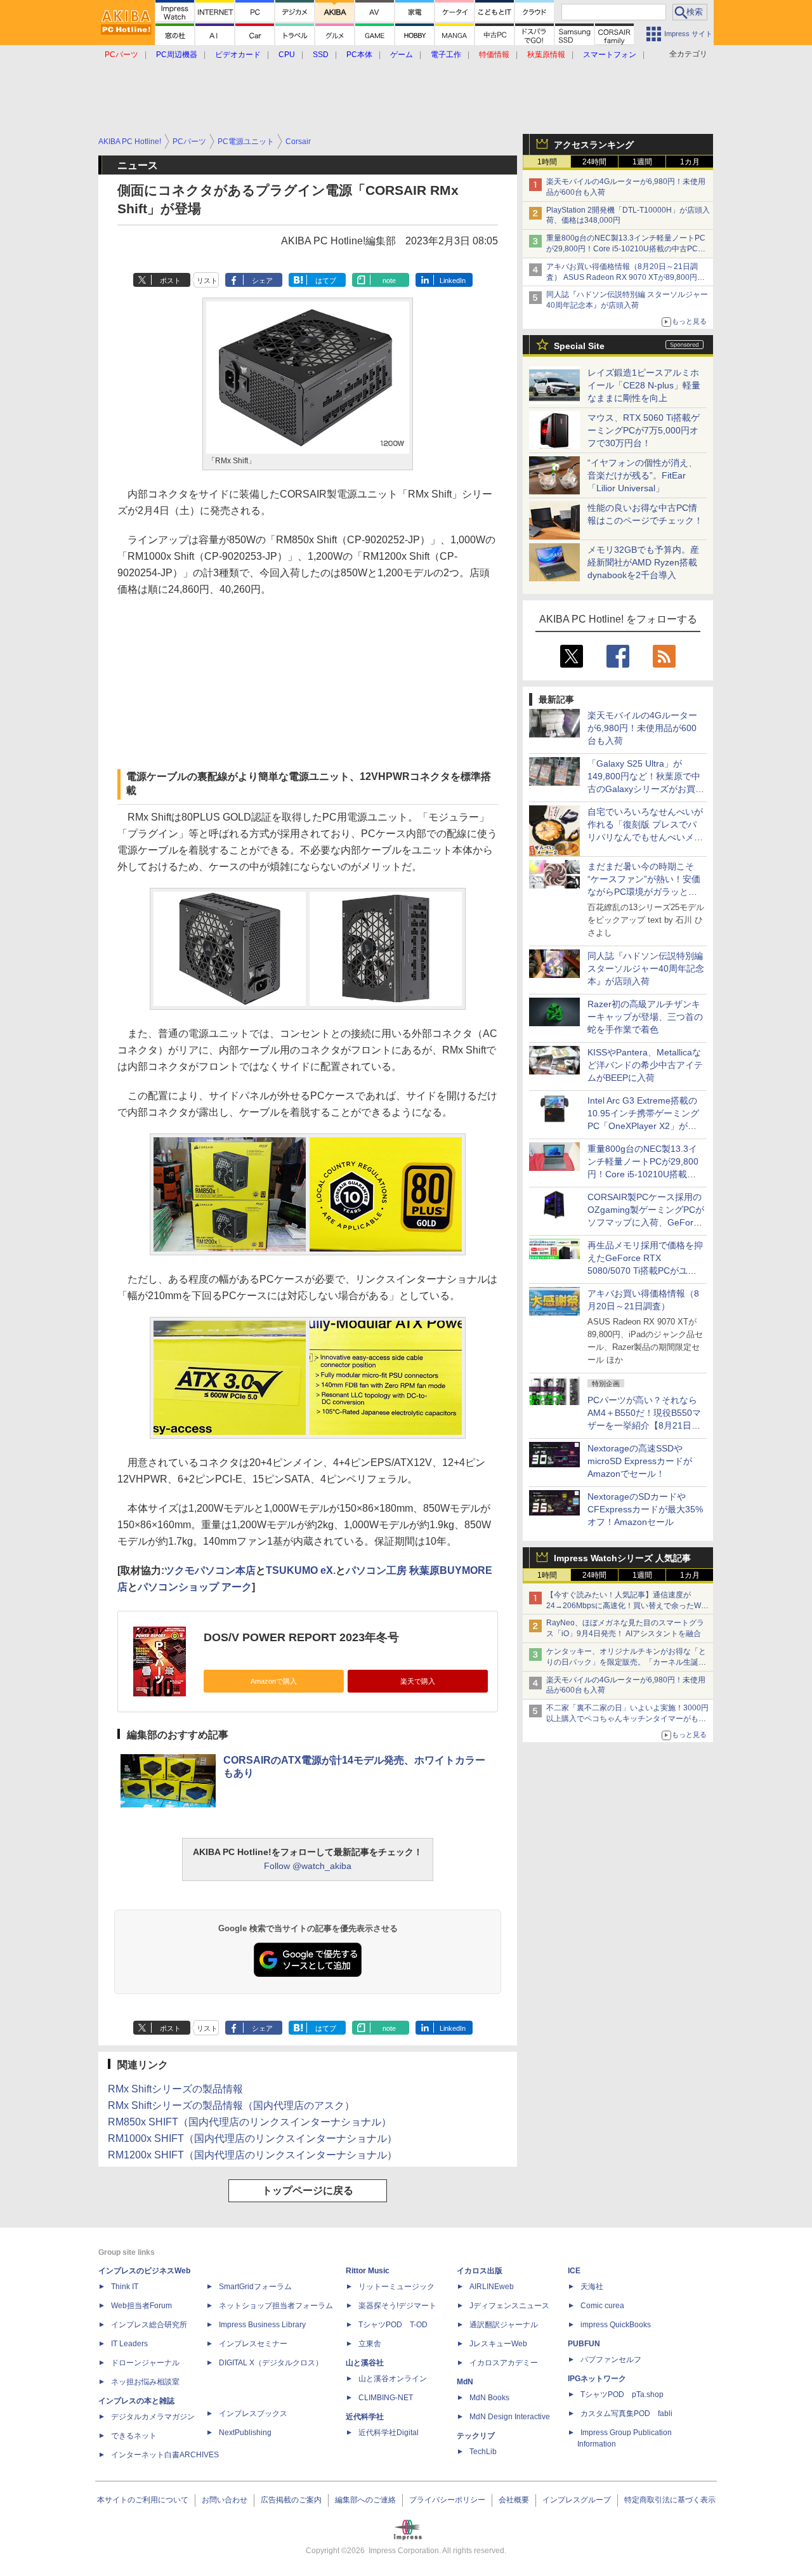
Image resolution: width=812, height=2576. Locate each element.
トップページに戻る (308, 2190)
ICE (574, 2271)
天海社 (592, 2287)
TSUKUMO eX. (301, 1570)
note (389, 281)
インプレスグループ (577, 2500)
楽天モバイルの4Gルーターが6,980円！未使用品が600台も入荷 (642, 728)
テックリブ (476, 2436)
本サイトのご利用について (143, 2500)
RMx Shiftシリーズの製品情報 (175, 2089)
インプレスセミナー (253, 2344)
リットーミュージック (396, 2287)
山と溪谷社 (365, 2363)
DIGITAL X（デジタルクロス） (271, 2363)
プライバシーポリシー (447, 2500)
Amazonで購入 (274, 1681)
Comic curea (602, 2306)
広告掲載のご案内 (291, 2500)
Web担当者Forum (141, 2306)
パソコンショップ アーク (195, 1587)
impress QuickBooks (616, 2325)
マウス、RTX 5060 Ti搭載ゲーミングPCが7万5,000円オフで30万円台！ (644, 430)
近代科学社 (365, 2417)
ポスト (170, 281)
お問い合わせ (225, 2500)
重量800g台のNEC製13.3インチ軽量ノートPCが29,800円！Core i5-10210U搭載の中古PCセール (626, 249)
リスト (207, 281)
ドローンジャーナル (145, 2363)
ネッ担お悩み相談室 (145, 2382)
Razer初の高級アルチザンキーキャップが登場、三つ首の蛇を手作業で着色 (645, 1017)
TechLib (483, 2452)
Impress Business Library (262, 2325)
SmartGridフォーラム (255, 2287)
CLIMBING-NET (386, 2398)
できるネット (134, 2436)
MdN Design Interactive (510, 2417)
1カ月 (690, 162)
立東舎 (370, 2344)
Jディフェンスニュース (509, 2306)
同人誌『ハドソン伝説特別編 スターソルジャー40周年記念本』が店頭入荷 (646, 968)
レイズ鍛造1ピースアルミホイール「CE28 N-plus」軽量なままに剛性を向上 (644, 385)
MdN (465, 2382)
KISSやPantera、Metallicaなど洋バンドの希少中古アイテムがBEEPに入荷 (645, 1065)
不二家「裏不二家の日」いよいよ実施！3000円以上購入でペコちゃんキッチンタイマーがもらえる (627, 1719)
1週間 (642, 162)
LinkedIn (453, 281)
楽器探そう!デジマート (397, 2306)
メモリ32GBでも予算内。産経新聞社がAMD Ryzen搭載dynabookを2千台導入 (643, 562)
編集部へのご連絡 (365, 2500)
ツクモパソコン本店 (210, 1570)
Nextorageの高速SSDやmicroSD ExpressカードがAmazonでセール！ (640, 1461)
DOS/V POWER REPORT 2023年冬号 (301, 1637)
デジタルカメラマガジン (153, 2417)
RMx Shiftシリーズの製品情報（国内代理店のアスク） (231, 2105)
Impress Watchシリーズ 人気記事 (622, 1558)
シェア (262, 281)
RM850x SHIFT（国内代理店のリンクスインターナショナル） (250, 2122)
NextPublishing (245, 2433)
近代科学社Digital (389, 2433)
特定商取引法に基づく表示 (670, 2500)
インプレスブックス (253, 2414)
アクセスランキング (594, 145)
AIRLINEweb (492, 2287)
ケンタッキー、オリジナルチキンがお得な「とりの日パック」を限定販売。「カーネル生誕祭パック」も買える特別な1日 (626, 1662)
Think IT (125, 2287)
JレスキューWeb (498, 2344)
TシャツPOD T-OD (393, 2325)
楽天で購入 (418, 1681)
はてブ (326, 281)
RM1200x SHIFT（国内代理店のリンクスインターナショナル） (252, 2155)
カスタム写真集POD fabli (626, 2414)
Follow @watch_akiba (308, 1866)
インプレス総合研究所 (149, 2325)
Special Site (579, 346)
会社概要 (514, 2500)
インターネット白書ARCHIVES (165, 2455)
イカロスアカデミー (504, 2363)
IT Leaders (129, 2344)
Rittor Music (368, 2271)
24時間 (594, 162)
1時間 (547, 162)
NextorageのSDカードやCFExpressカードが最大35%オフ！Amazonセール (645, 1509)
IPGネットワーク (597, 2379)
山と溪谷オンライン (393, 2379)
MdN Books (489, 2398)
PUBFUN (584, 2344)
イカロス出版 (480, 2271)
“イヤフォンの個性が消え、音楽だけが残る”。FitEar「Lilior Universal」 (642, 475)
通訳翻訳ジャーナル (504, 2325)
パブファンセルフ (611, 2360)
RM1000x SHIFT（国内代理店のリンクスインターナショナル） (252, 2138)
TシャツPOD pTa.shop (622, 2394)
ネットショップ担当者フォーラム (276, 2306)
